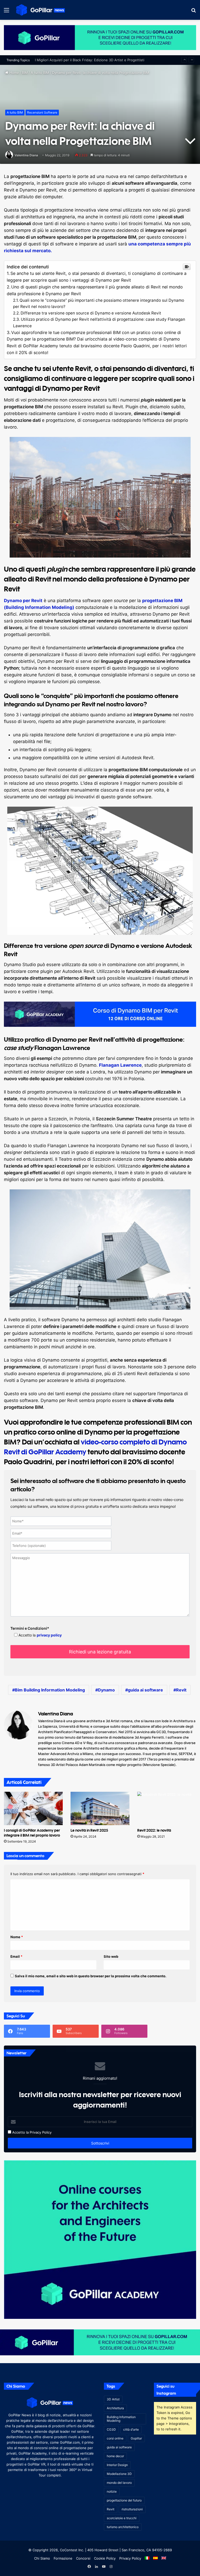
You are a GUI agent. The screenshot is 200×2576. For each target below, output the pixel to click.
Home (14, 73)
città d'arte (131, 2429)
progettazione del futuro (124, 2500)
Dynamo (106, 1690)
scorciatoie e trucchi (122, 2518)
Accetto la (20, 2132)
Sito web (111, 1956)
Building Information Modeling (121, 2419)
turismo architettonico (123, 2527)
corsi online (115, 2438)
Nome (17, 1937)
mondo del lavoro (119, 2483)
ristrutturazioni (132, 2509)
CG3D (111, 2429)
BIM (25, 73)
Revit (181, 1690)
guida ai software (145, 1690)
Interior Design (117, 2465)
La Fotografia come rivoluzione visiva (65, 60)
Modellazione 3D (119, 2474)
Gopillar (136, 2438)
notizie (112, 2491)
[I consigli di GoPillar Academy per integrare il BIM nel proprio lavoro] (33, 1808)
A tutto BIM (40, 73)
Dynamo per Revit (23, 601)
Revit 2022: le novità (154, 1830)
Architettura (115, 2408)
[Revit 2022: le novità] (167, 1808)
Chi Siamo (42, 2558)
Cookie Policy (105, 2558)
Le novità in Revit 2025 (89, 1830)
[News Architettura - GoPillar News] (41, 10)
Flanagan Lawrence (120, 1065)
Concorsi (83, 2558)
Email (16, 1956)
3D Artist (113, 2399)
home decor (115, 2456)
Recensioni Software (42, 112)
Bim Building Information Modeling (50, 1690)
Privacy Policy (41, 2132)
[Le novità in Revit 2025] (100, 1808)
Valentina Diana (26, 155)
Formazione (63, 2558)
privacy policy (49, 1635)
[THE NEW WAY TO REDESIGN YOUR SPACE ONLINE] (100, 37)
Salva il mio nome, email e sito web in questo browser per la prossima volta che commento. (91, 1976)
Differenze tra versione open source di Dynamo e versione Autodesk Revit (91, 313)
